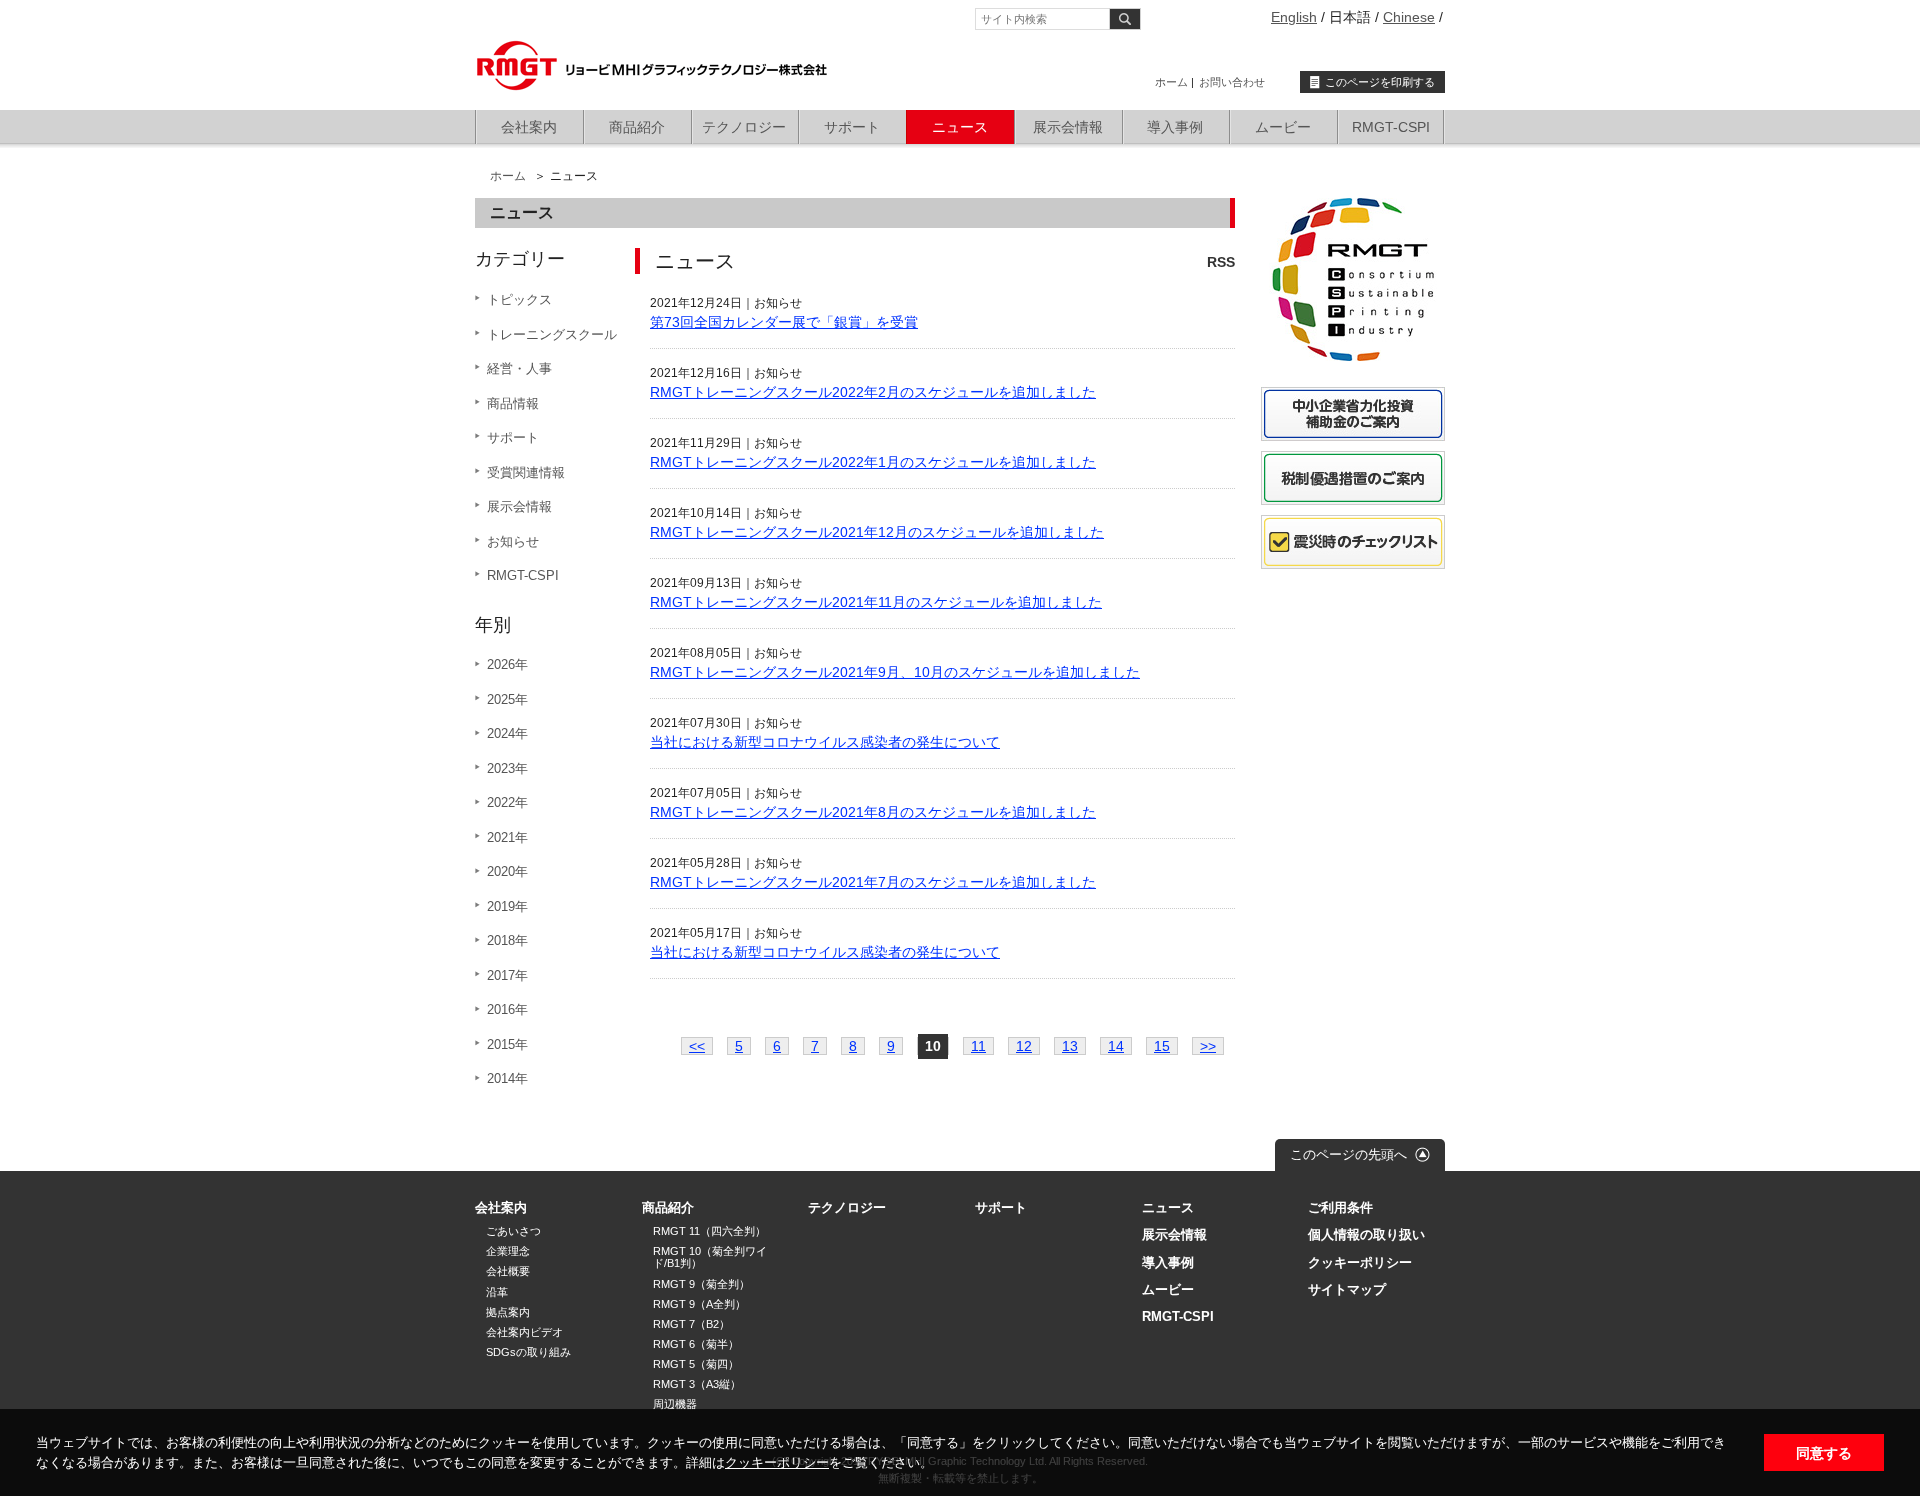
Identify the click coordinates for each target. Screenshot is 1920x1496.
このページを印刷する (1380, 82)
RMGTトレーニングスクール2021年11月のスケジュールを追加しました (876, 602)
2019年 (507, 906)
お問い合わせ (1232, 82)
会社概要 (508, 1271)
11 (978, 1046)
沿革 (497, 1292)
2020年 (507, 871)
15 (1162, 1046)
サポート (852, 127)
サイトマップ (1347, 1289)
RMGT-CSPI (1391, 127)
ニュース (960, 127)
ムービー (1283, 127)
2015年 (507, 1044)
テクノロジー (744, 127)
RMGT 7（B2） (691, 1324)
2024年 (507, 733)
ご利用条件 (1340, 1207)
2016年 (507, 1009)
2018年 (507, 940)
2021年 (507, 837)
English (1294, 17)
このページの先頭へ (1348, 1154)
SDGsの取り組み (528, 1352)
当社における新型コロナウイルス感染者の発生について (825, 742)
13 (1070, 1046)
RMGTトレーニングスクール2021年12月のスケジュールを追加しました (877, 532)
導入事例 (1175, 127)
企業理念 (508, 1251)
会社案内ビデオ (524, 1332)
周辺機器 (675, 1404)
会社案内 (529, 127)
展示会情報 (1068, 127)
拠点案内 (508, 1312)
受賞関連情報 (526, 472)
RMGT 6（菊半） (696, 1344)
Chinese (1409, 17)
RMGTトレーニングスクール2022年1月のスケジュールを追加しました (873, 462)
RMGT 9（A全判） (699, 1304)
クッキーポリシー (777, 1462)
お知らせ (513, 541)
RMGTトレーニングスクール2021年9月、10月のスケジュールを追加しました (895, 672)
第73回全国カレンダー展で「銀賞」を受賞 (784, 322)
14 (1116, 1046)
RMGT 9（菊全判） (701, 1284)
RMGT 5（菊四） (696, 1364)
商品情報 (513, 403)
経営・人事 (519, 368)
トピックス (519, 299)
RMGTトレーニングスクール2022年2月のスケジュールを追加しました (873, 392)
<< (697, 1046)
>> (1208, 1046)
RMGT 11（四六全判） (709, 1231)
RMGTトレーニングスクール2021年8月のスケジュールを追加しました (873, 812)
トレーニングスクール (552, 334)
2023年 (507, 768)
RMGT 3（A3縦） (697, 1384)
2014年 (507, 1078)
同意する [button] (1824, 1453)
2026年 (507, 664)
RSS (1221, 262)
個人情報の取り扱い (1366, 1234)
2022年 (507, 802)
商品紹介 (637, 127)
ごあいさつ (513, 1231)
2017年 (507, 975)
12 (1024, 1046)
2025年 (507, 699)
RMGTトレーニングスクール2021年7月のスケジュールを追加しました (873, 882)
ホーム (1171, 82)
